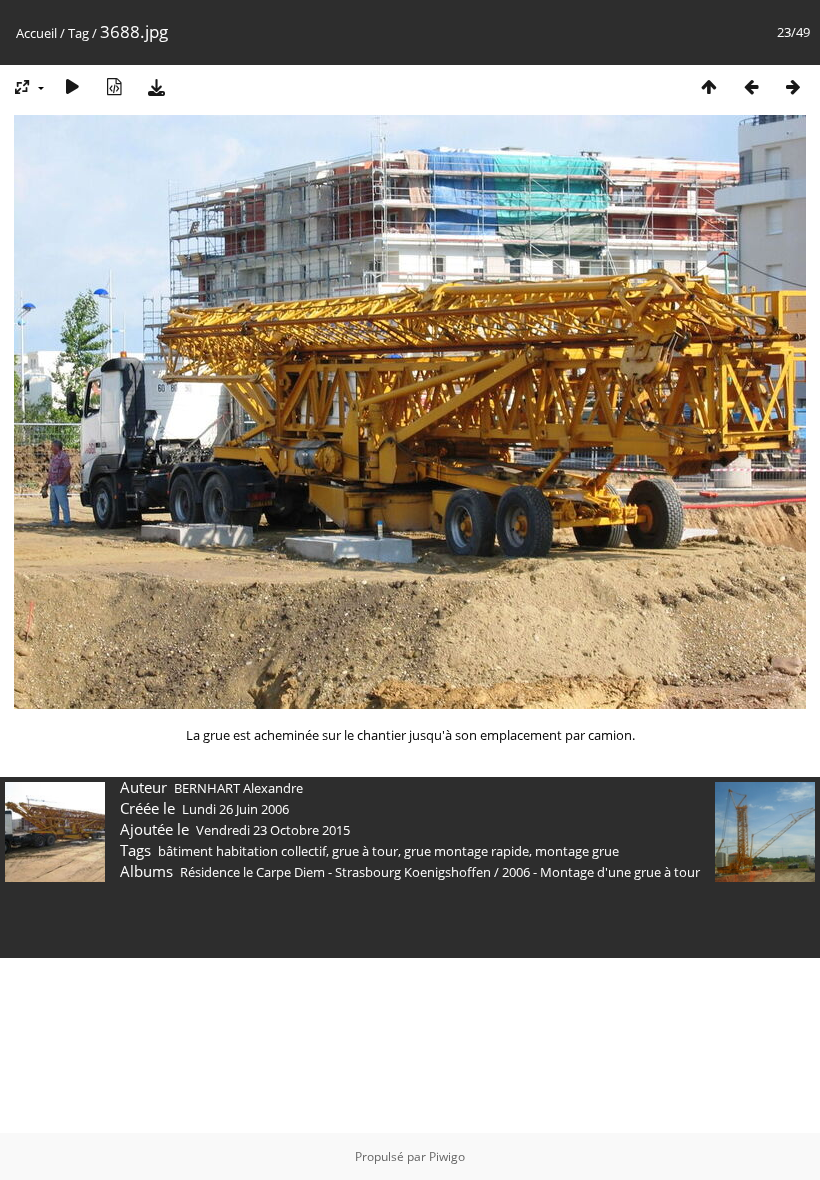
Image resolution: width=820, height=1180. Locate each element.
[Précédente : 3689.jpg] (751, 86)
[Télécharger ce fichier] (156, 86)
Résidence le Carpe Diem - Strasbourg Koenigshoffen (335, 872)
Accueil (36, 33)
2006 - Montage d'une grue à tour (601, 872)
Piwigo (447, 1156)
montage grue (577, 851)
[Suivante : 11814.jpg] (793, 86)
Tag (78, 33)
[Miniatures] (709, 86)
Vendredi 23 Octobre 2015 (273, 830)
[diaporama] (72, 86)
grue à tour (365, 851)
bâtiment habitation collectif (242, 851)
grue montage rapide (466, 851)
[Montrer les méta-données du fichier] (114, 86)
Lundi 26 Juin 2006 (235, 809)
